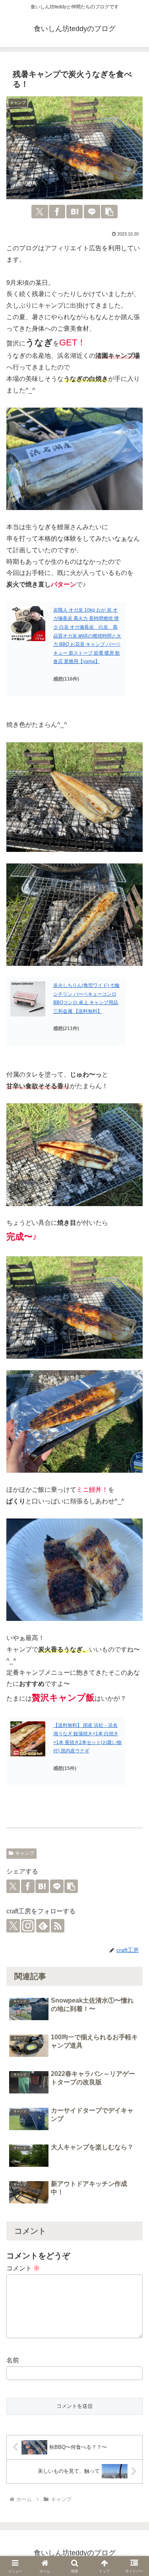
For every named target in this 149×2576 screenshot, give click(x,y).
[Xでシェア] (40, 212)
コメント (23, 2268)
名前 (13, 2360)
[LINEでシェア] (92, 212)
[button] (109, 212)
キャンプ (25, 1853)
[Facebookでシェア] (57, 212)
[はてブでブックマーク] (74, 212)
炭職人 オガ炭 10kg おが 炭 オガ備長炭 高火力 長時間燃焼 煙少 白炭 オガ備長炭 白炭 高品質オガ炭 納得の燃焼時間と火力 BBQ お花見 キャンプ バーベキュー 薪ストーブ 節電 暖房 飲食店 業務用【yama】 (87, 636)
